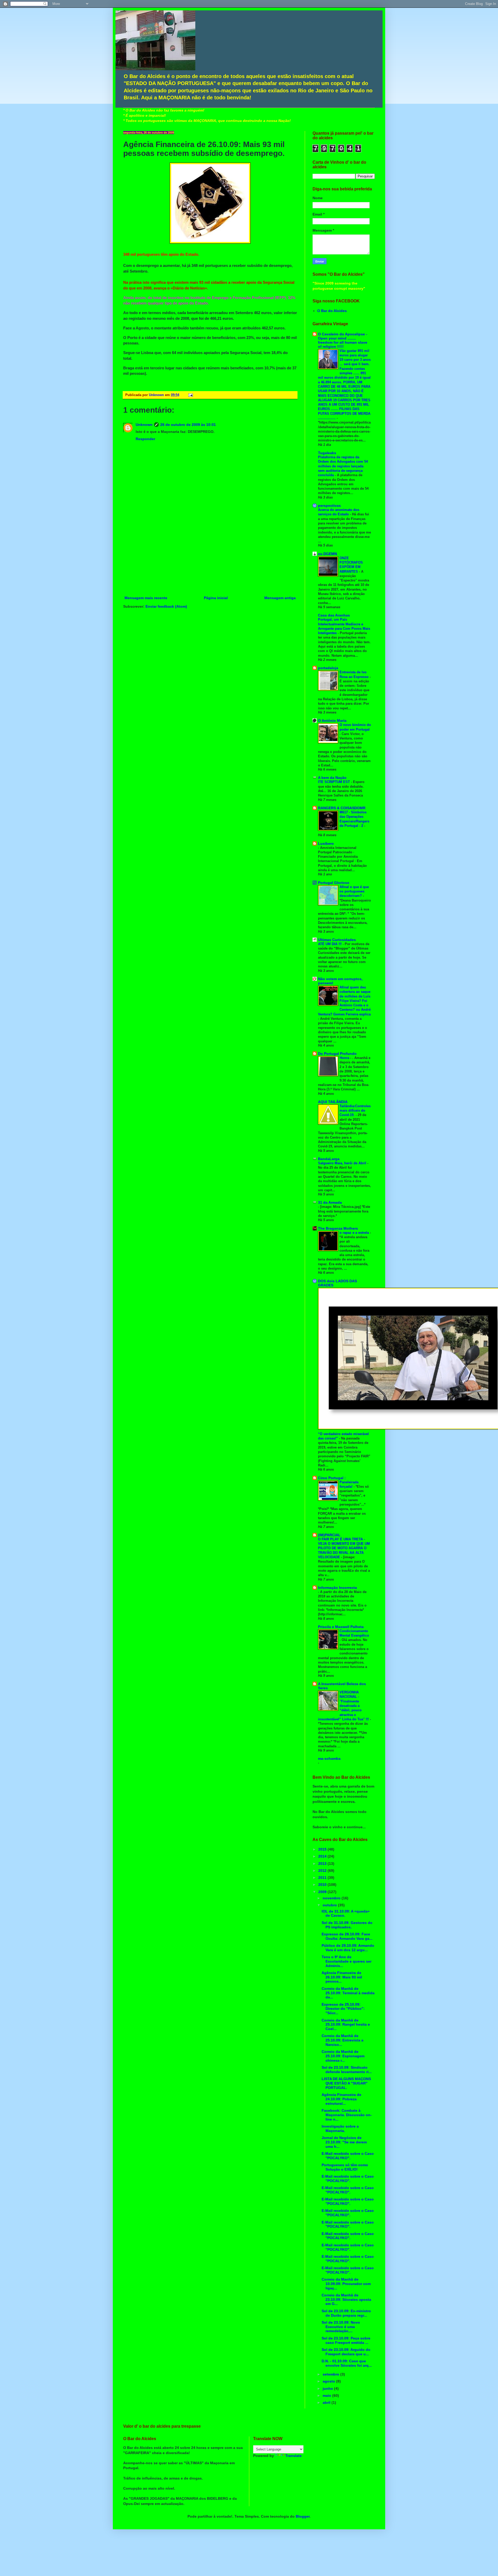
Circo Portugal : (332, 1478)
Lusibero (326, 843)
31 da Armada (330, 1202)
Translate (293, 2456)
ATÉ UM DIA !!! (330, 944)
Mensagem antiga (280, 598)
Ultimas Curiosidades (337, 940)
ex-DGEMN (327, 554)
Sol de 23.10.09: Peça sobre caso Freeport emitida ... (346, 2340)
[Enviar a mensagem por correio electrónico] (190, 395)
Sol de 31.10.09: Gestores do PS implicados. (347, 1925)
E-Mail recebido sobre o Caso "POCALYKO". (348, 2156)
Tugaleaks (327, 453)
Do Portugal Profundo (337, 1054)
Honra (345, 1058)
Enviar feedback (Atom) (166, 606)
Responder (145, 439)
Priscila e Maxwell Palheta (341, 1627)
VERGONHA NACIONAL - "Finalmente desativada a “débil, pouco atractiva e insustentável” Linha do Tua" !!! (344, 1706)
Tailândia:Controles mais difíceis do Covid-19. (355, 1111)
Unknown (144, 425)
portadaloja (328, 668)
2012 (323, 1871)
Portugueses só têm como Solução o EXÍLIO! (345, 2167)
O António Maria (332, 721)
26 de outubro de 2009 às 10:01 (188, 425)
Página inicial (216, 598)
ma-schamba (329, 1758)
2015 (323, 1849)
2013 (323, 1864)
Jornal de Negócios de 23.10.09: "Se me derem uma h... (344, 2142)
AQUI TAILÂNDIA (333, 1102)
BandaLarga (329, 1159)
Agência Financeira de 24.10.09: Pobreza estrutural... (341, 2099)
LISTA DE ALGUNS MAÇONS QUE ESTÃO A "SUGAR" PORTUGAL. (346, 2083)
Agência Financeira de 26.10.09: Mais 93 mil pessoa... (342, 1977)
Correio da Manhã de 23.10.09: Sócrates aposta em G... (346, 2300)
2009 (323, 1892)
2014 (323, 1856)
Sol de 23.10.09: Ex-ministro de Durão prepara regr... (346, 2313)
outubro (330, 1905)
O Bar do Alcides (332, 311)
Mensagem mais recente (146, 598)
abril (327, 2402)
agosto (329, 2381)
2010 (323, 1885)
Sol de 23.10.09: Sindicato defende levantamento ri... (347, 2070)
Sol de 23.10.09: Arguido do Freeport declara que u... (346, 2352)
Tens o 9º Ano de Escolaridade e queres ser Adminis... (347, 1961)
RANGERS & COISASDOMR (342, 808)
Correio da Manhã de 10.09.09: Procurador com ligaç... (346, 2284)
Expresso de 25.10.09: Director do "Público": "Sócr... (343, 2009)
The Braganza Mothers (338, 1228)
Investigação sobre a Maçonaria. (340, 2128)
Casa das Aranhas (334, 615)
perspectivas (329, 505)
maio (327, 2395)
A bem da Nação (332, 778)
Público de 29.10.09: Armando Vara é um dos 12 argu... (348, 1948)
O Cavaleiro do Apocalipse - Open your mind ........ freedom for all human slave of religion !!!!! (343, 340)
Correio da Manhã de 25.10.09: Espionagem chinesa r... (343, 2056)
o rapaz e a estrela (355, 1233)
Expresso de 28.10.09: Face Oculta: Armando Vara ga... (347, 1936)
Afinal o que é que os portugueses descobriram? (354, 891)
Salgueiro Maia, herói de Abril (343, 1163)
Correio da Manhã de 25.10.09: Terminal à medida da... (348, 1993)
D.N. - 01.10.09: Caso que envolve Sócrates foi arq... (347, 2363)
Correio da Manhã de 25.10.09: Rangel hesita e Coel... (346, 2025)
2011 (323, 1878)
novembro (332, 1898)
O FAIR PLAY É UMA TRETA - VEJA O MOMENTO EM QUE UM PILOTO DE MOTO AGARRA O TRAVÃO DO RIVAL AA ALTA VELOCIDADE (344, 1548)
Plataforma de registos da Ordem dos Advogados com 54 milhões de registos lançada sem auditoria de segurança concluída (343, 466)
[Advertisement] (210, 556)
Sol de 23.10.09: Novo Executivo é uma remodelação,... (341, 2327)
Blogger (303, 2516)
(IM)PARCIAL (329, 1535)
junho (328, 2388)
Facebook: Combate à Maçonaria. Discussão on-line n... (347, 2115)
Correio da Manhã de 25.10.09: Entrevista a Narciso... (343, 2040)
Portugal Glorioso (334, 883)
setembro (331, 2374)
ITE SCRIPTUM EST (334, 782)
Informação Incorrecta (337, 1588)
